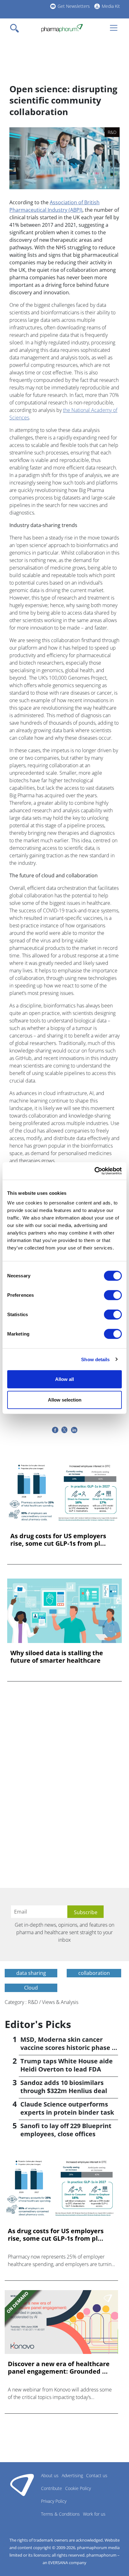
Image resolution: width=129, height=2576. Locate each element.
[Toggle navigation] (16, 28)
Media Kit (111, 6)
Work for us (94, 2514)
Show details (95, 1359)
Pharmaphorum (22, 2485)
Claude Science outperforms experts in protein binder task (67, 2108)
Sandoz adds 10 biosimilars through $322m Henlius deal (64, 2087)
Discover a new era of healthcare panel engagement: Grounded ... (59, 2368)
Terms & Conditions (60, 2514)
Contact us (97, 2475)
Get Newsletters (74, 6)
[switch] (113, 1295)
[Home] (62, 28)
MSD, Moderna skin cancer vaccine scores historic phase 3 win (68, 2048)
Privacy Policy (54, 2501)
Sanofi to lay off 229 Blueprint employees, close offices (66, 2130)
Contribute (52, 2488)
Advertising (72, 2475)
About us (50, 2475)
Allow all (64, 1379)
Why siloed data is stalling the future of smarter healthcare (57, 1657)
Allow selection (65, 1400)
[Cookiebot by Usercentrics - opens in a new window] (94, 1171)
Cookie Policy (78, 2488)
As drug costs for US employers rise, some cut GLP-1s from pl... (58, 1540)
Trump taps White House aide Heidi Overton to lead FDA (67, 2065)
